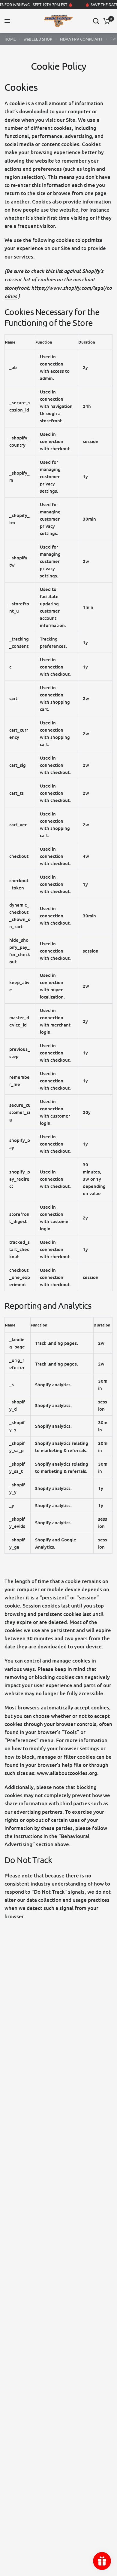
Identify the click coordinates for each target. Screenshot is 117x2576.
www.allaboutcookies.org (67, 1773)
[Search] (96, 21)
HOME (10, 39)
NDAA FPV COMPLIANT (81, 39)
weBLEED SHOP (38, 39)
